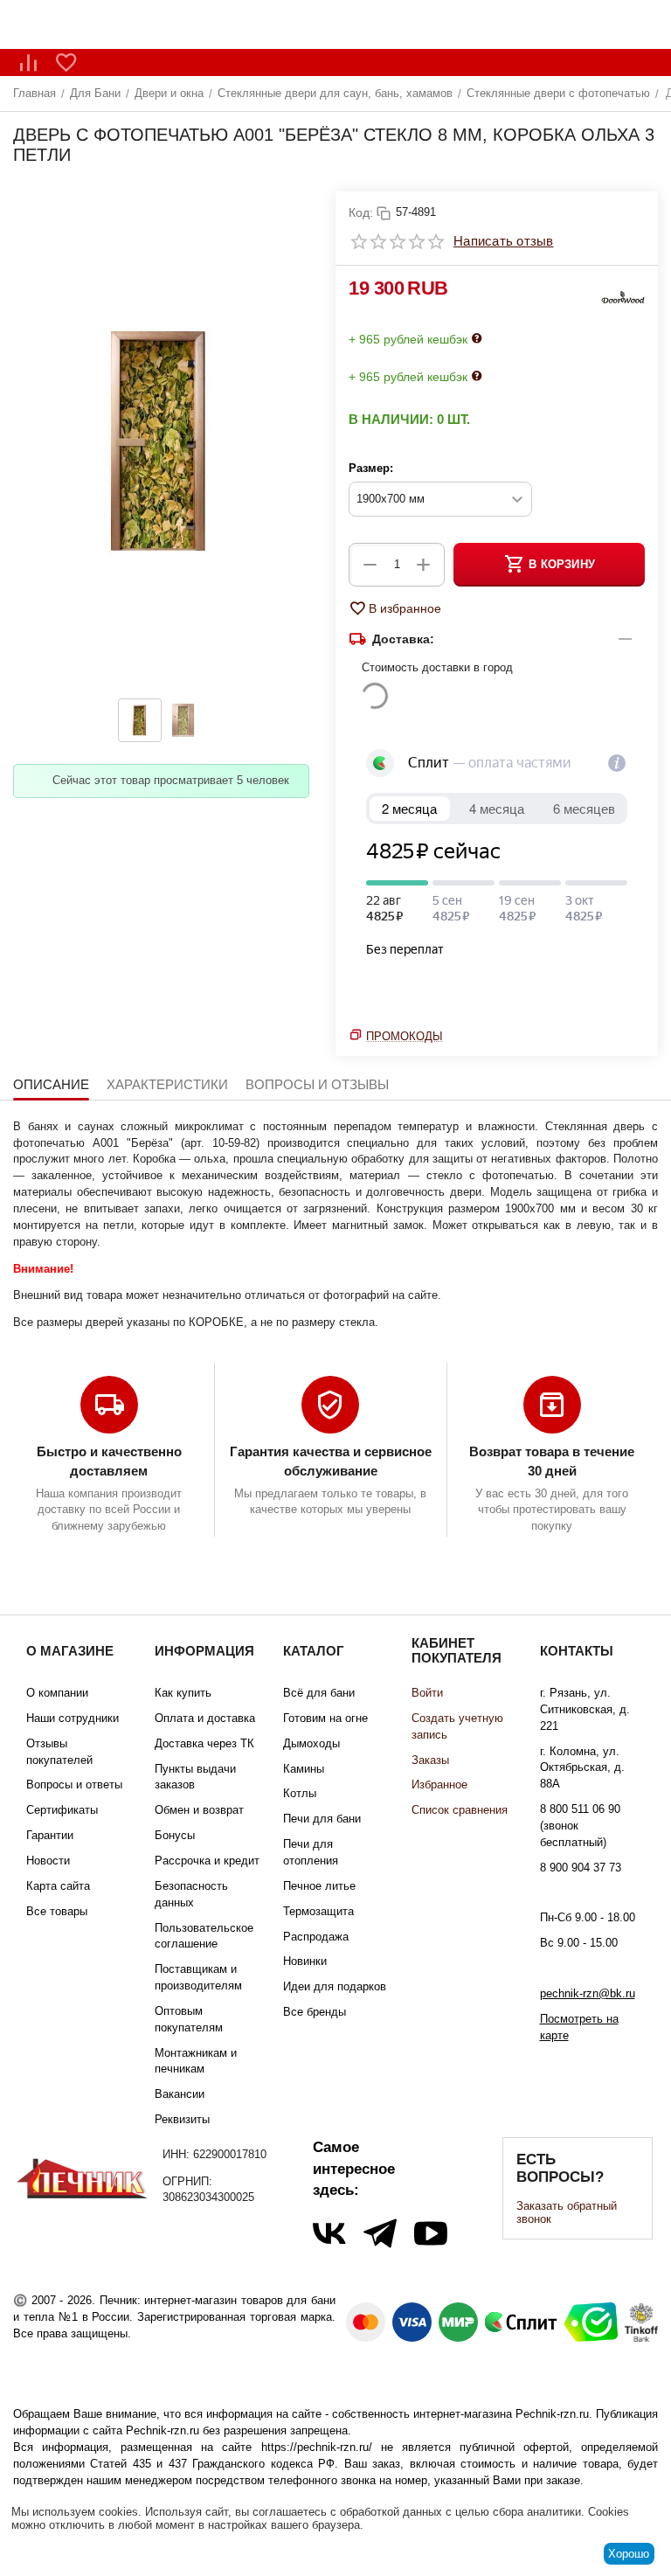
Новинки (305, 1961)
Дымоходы (311, 1743)
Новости (48, 1861)
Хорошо (629, 2554)
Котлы (300, 1793)
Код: (361, 212)
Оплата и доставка (205, 1718)
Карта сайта (58, 1886)
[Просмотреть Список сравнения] (28, 62)
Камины (304, 1769)
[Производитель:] (623, 299)
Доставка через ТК (204, 1743)
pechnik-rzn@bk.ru (588, 1993)
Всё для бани (319, 1693)
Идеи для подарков (335, 1986)
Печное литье (319, 1886)
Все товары (57, 1911)
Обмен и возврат (199, 1810)
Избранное (439, 1784)
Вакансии (180, 2094)
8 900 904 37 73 (581, 1868)
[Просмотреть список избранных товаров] (66, 62)
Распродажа (316, 1937)
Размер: (371, 468)
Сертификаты (62, 1810)
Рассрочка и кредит (207, 1861)
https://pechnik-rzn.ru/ (317, 2447)
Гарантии (50, 1835)
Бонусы (175, 1835)
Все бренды (315, 2012)
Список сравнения (460, 1810)
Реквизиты (182, 2119)
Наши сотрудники (73, 1718)
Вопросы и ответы (74, 1784)
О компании (57, 1693)
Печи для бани (322, 1819)
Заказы (430, 1760)
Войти (427, 1693)
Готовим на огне (325, 1718)
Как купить (183, 1693)
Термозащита (318, 1911)
